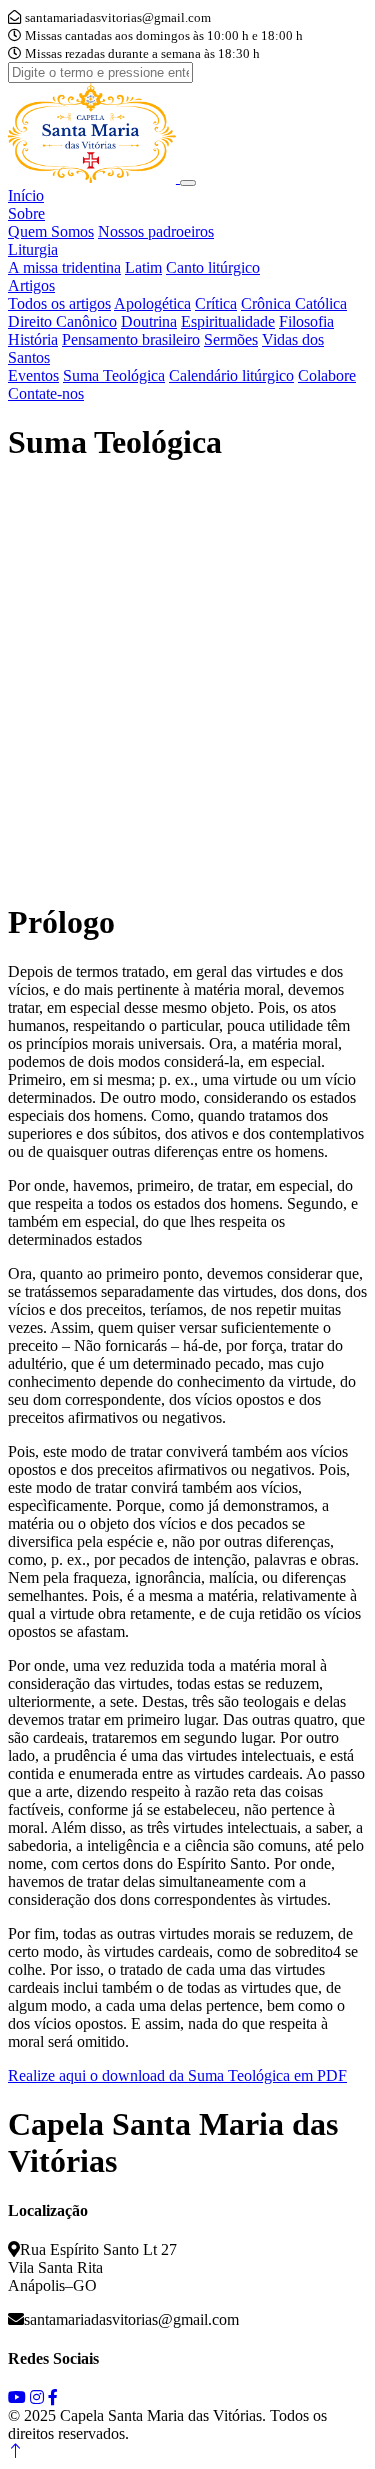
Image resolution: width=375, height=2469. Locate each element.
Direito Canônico (62, 321)
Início (26, 195)
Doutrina (149, 321)
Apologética (152, 303)
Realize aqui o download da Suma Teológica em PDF (177, 2075)
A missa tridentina (64, 267)
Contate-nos (46, 393)
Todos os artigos (59, 303)
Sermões (231, 339)
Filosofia (306, 321)
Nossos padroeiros (156, 231)
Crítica (216, 303)
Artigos (31, 285)
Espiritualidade (228, 321)
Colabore (327, 375)
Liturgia (33, 249)
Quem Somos (51, 231)
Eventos (33, 375)
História (33, 339)
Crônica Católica (294, 303)
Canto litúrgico (213, 267)
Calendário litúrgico (231, 375)
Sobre (26, 213)
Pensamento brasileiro (131, 339)
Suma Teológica (114, 375)
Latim (143, 267)
